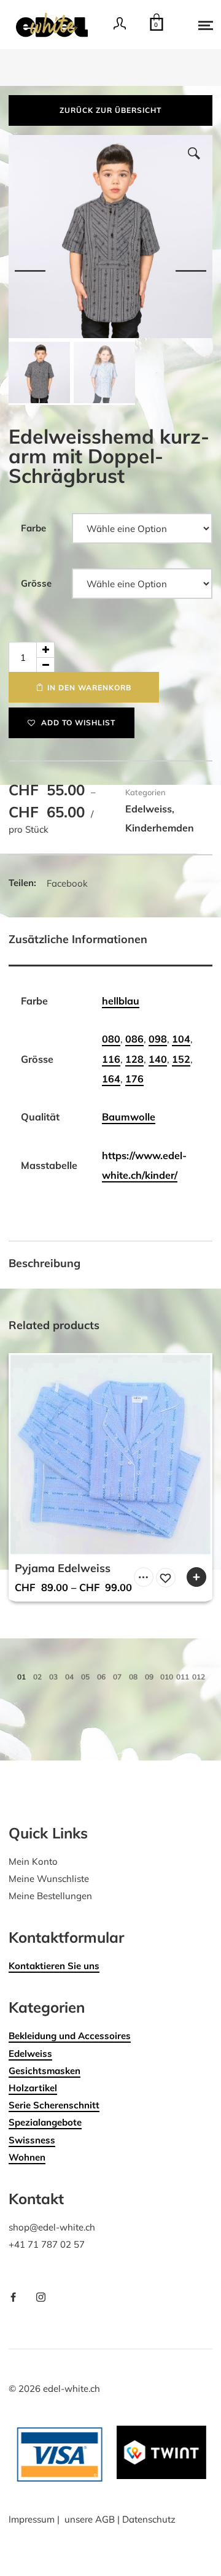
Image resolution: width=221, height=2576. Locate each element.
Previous (30, 270)
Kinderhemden (160, 828)
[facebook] (18, 2298)
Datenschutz (149, 2519)
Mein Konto (33, 1861)
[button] (194, 153)
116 (111, 1059)
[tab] (110, 942)
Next (191, 270)
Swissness (32, 2140)
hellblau (121, 1001)
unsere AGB (90, 2519)
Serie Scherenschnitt (54, 2105)
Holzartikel (33, 2088)
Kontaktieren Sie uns (54, 1966)
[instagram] (45, 2298)
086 (134, 1039)
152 (181, 1059)
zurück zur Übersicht (110, 110)
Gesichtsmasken (45, 2071)
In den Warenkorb (89, 688)
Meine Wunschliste (49, 1879)
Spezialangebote (45, 2122)
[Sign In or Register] (120, 28)
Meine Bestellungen (50, 1896)
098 (158, 1039)
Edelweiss (149, 809)
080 (111, 1039)
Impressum (32, 2519)
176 (134, 1079)
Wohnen (27, 2157)
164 (111, 1079)
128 (134, 1059)
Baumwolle (129, 1117)
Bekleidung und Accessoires (70, 2036)
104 (181, 1039)
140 (158, 1059)
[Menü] (197, 25)
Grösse (36, 583)
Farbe (33, 528)
